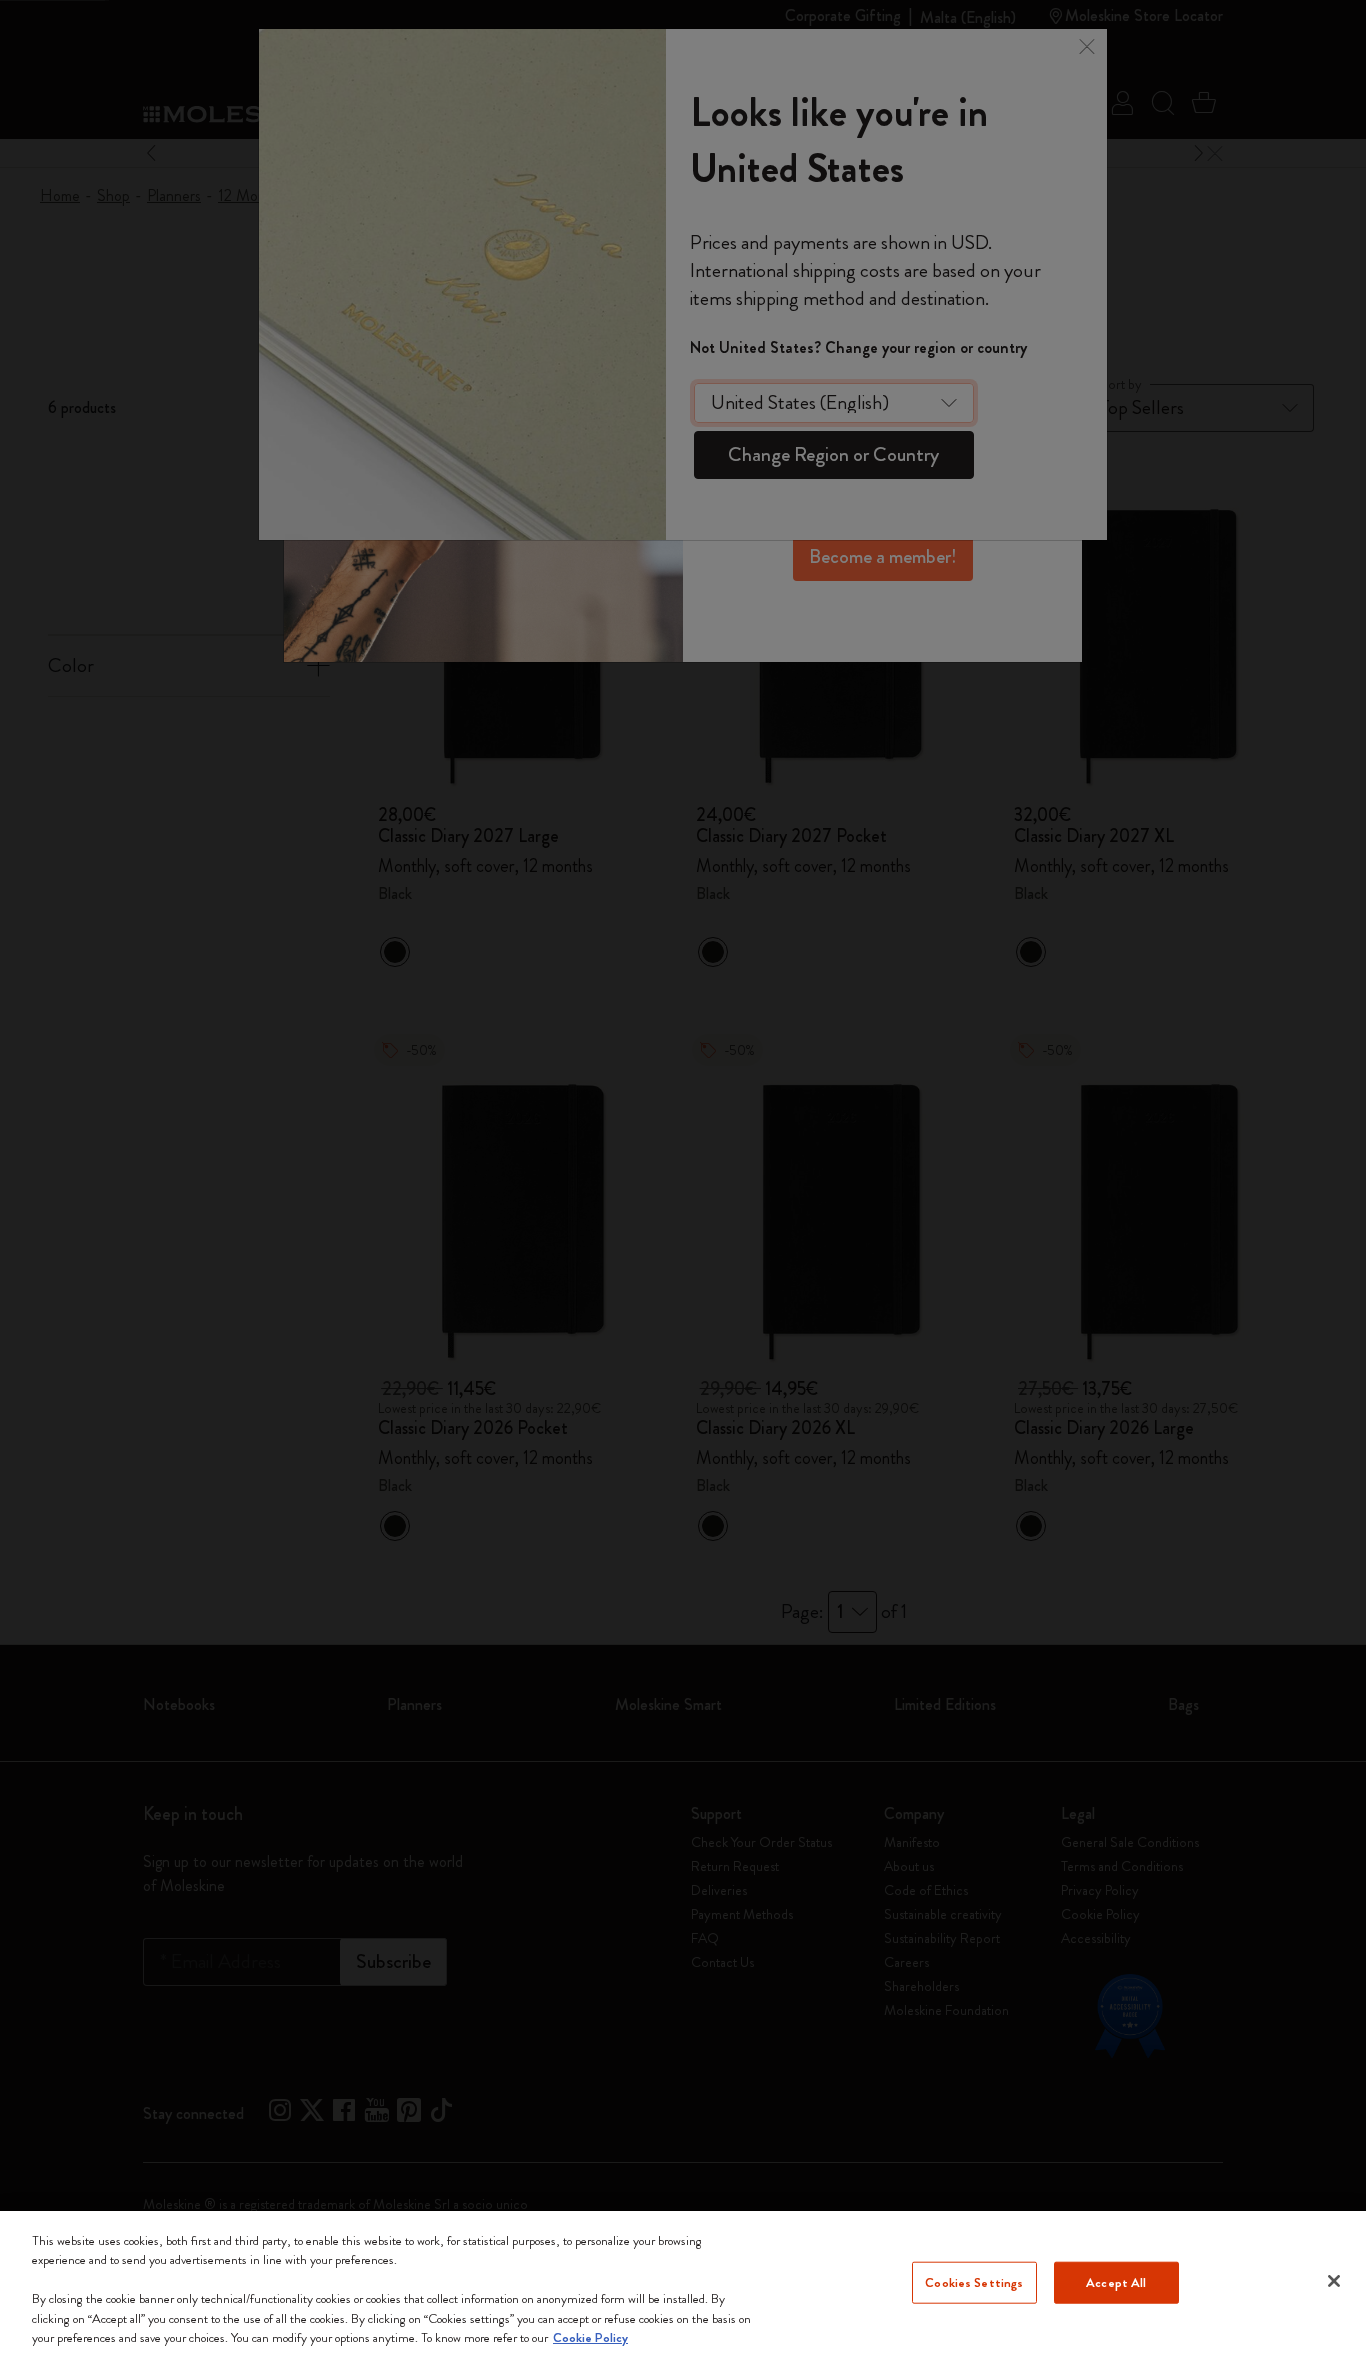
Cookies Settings (974, 2282)
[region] (683, 2284)
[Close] (1334, 2281)
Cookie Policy (590, 2337)
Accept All (1116, 2282)
